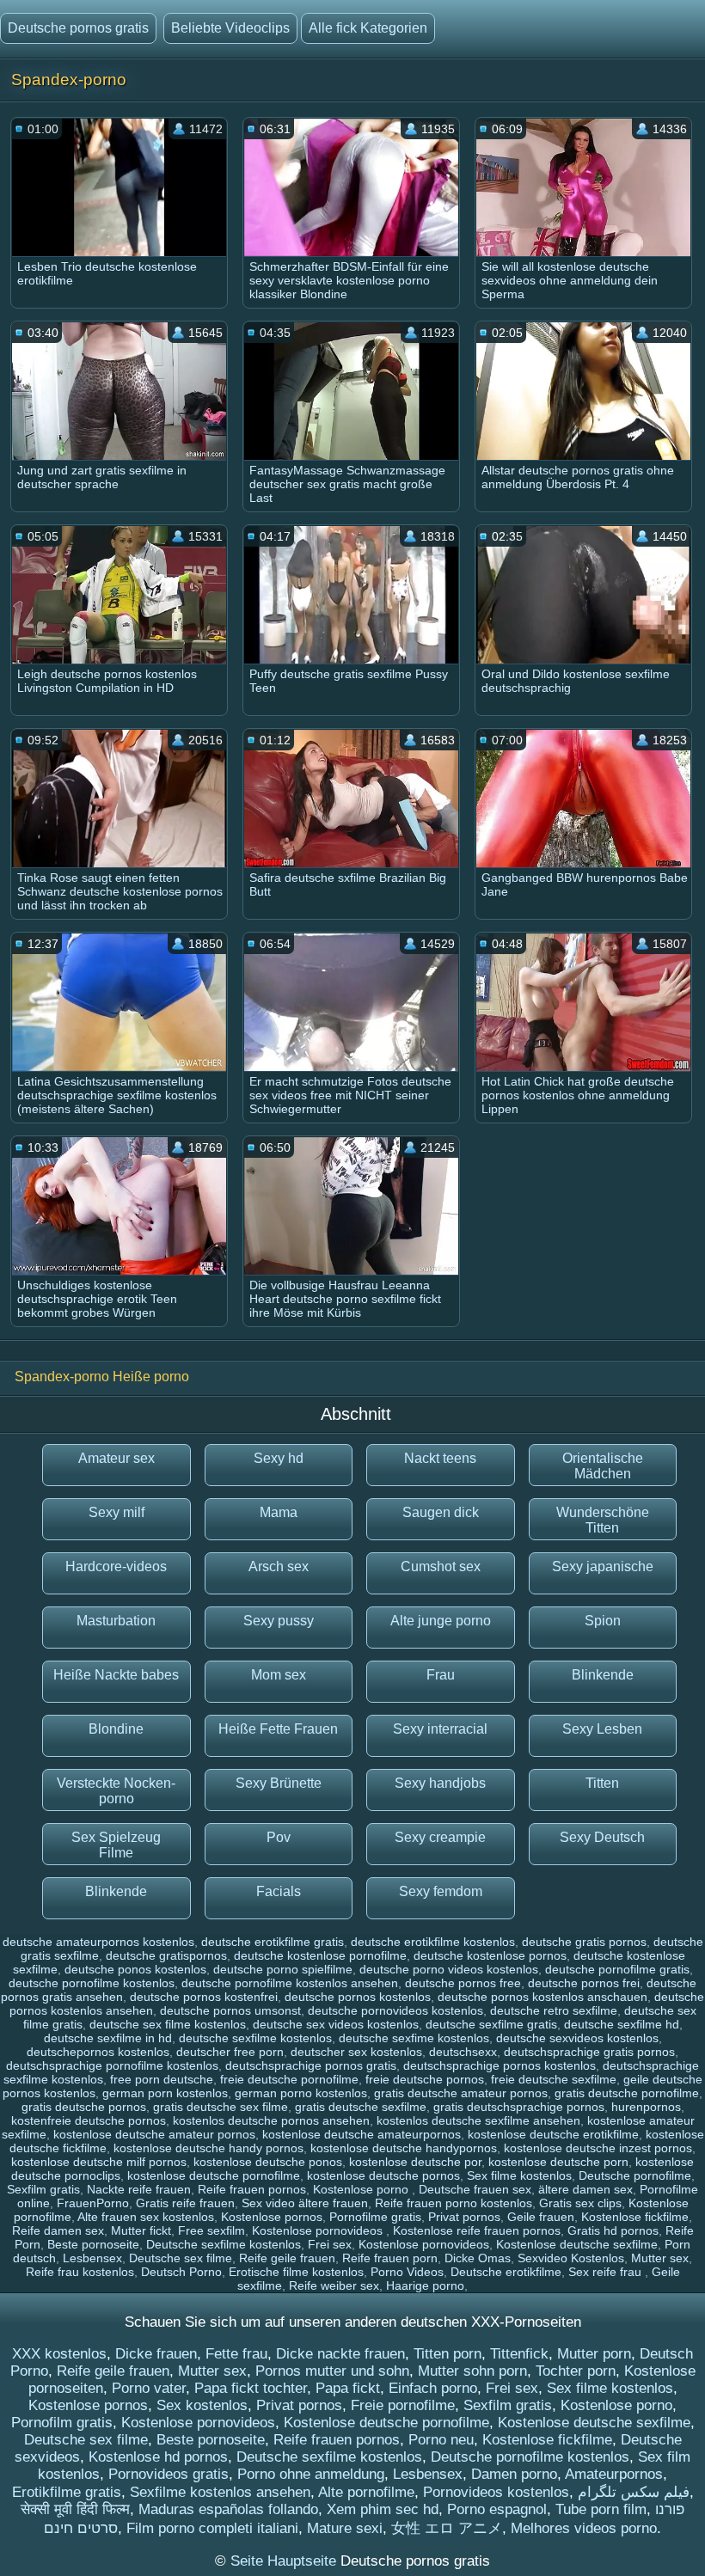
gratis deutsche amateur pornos (461, 2093)
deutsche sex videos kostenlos (336, 2024)
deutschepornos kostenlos (98, 2052)
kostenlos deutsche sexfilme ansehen (478, 2120)
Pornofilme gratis (375, 2217)
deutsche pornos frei (584, 1983)
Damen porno (514, 2474)
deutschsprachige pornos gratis (311, 2065)
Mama (279, 1512)
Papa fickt (348, 2388)
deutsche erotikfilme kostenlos (433, 1942)
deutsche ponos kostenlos (135, 1969)
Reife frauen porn (390, 2258)
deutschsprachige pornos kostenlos (500, 2065)
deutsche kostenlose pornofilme (320, 1955)
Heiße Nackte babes (116, 1675)
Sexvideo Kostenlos (571, 2258)
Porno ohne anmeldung (311, 2474)
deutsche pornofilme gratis (617, 1969)
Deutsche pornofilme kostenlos (530, 2457)
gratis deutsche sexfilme (361, 2107)
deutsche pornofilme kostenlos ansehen (290, 1983)
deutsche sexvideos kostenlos (577, 2038)
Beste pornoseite (93, 2244)
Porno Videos (407, 2272)
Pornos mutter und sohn (332, 2371)
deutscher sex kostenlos (356, 2052)
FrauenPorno (93, 2203)
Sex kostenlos (202, 2405)
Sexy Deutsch (602, 1837)
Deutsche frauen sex (475, 2189)
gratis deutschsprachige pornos (519, 2107)
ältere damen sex (585, 2189)
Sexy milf (116, 1512)
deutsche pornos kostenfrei (204, 1997)
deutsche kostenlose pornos (490, 1955)
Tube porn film (601, 2509)
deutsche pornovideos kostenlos (395, 2010)
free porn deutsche (162, 2079)
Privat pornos (464, 2217)
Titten (602, 1783)
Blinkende (603, 1675)
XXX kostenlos (59, 2354)
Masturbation (116, 1621)
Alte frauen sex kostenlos (146, 2217)
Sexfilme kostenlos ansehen (220, 2492)
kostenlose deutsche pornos (383, 2175)
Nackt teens (440, 1458)
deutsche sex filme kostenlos (168, 2024)
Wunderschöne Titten (603, 1520)
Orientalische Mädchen (603, 1466)
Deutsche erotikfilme (506, 2272)
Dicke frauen (156, 2354)
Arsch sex (279, 1566)
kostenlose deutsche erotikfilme (553, 2134)
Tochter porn (576, 2371)
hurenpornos (646, 2107)
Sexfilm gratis (43, 2189)
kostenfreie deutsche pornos (89, 2120)
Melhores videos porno (584, 2528)
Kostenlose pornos (272, 2217)
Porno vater (149, 2388)
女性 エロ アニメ (447, 2528)
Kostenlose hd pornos (158, 2457)
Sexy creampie (440, 1837)
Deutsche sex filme (181, 2258)
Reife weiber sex (334, 2285)
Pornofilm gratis (62, 2423)
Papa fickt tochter (251, 2388)
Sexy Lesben (602, 1729)
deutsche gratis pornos (584, 1942)
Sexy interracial (440, 1729)
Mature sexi (345, 2528)
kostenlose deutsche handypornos (404, 2148)
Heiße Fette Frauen (278, 1729)
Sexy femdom (441, 1891)
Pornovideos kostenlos (496, 2492)
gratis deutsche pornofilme (627, 2093)
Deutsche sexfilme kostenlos (224, 2244)
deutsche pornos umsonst (230, 2010)
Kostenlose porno (362, 2189)
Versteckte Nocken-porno (116, 1791)
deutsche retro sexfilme (554, 2010)
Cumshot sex (441, 1566)
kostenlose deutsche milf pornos (99, 2162)
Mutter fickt (141, 2230)
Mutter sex (660, 2258)
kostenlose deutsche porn (558, 2162)
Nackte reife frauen (139, 2189)
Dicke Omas (478, 2258)
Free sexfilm (211, 2230)
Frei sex (330, 2244)
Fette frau (236, 2354)
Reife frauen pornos (252, 2189)
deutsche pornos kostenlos (358, 1997)
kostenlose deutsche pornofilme (214, 2175)
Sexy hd (279, 1458)
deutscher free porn (230, 2052)
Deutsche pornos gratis (78, 28)
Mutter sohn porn (472, 2371)
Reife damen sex (58, 2230)
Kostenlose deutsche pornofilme (386, 2423)
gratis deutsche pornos (84, 2107)
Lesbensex (92, 2258)
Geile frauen (541, 2217)
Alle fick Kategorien (368, 28)
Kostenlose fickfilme (635, 2217)
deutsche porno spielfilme (283, 1969)
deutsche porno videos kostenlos (449, 1969)
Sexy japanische (603, 1566)
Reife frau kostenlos (80, 2272)
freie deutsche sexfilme (554, 2079)
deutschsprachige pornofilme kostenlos (112, 2065)
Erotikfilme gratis (67, 2492)
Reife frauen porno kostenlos (454, 2203)
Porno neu (441, 2440)
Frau (441, 1675)
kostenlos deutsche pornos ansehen (271, 2120)
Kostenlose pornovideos (319, 2230)
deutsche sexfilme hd (622, 2024)
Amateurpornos (614, 2474)
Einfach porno (433, 2388)
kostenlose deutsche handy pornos (208, 2148)
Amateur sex (116, 1458)
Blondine (116, 1729)
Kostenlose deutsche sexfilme (577, 2244)
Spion (603, 1621)
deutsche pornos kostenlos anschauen (543, 1997)
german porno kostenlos (301, 2093)
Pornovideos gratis (169, 2474)
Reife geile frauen (287, 2258)
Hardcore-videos (116, 1566)
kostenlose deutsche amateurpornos (362, 2134)
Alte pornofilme (366, 2492)
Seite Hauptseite (285, 2561)
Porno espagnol (497, 2509)
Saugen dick (441, 1512)
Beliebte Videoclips (230, 28)
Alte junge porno (441, 1621)
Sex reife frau (607, 2272)
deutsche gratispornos (166, 1955)
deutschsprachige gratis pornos (589, 2052)
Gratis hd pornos (613, 2230)
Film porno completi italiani (212, 2528)
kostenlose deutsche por (415, 2162)
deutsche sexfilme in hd (108, 2038)
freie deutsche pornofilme (289, 2079)
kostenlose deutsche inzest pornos (598, 2148)
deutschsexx (463, 2052)
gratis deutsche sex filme (221, 2107)
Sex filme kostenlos (519, 2175)
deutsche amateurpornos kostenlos (98, 1942)
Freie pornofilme (403, 2405)
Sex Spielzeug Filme (116, 1845)
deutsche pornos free (463, 1983)
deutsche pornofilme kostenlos (92, 1983)
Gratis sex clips (580, 2203)
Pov (279, 1837)
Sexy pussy (279, 1621)
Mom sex (279, 1675)
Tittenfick (519, 2354)
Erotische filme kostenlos (296, 2272)
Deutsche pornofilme (635, 2175)
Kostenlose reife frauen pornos (477, 2230)
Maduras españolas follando (228, 2509)
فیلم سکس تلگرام (634, 2492)
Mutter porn (594, 2354)
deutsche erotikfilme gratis (273, 1942)
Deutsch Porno (181, 2272)
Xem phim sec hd (383, 2509)
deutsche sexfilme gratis (491, 2024)
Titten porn (448, 2354)
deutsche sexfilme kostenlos (255, 2038)
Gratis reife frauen (185, 2203)
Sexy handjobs (440, 1783)
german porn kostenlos (165, 2093)
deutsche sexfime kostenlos (414, 2038)
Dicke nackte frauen (340, 2354)
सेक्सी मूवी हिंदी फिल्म (75, 2509)
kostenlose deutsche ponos (268, 2162)
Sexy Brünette (279, 1783)
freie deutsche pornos (425, 2079)
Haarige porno (425, 2285)
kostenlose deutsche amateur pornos (154, 2134)
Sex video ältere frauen (305, 2203)
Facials (279, 1891)
